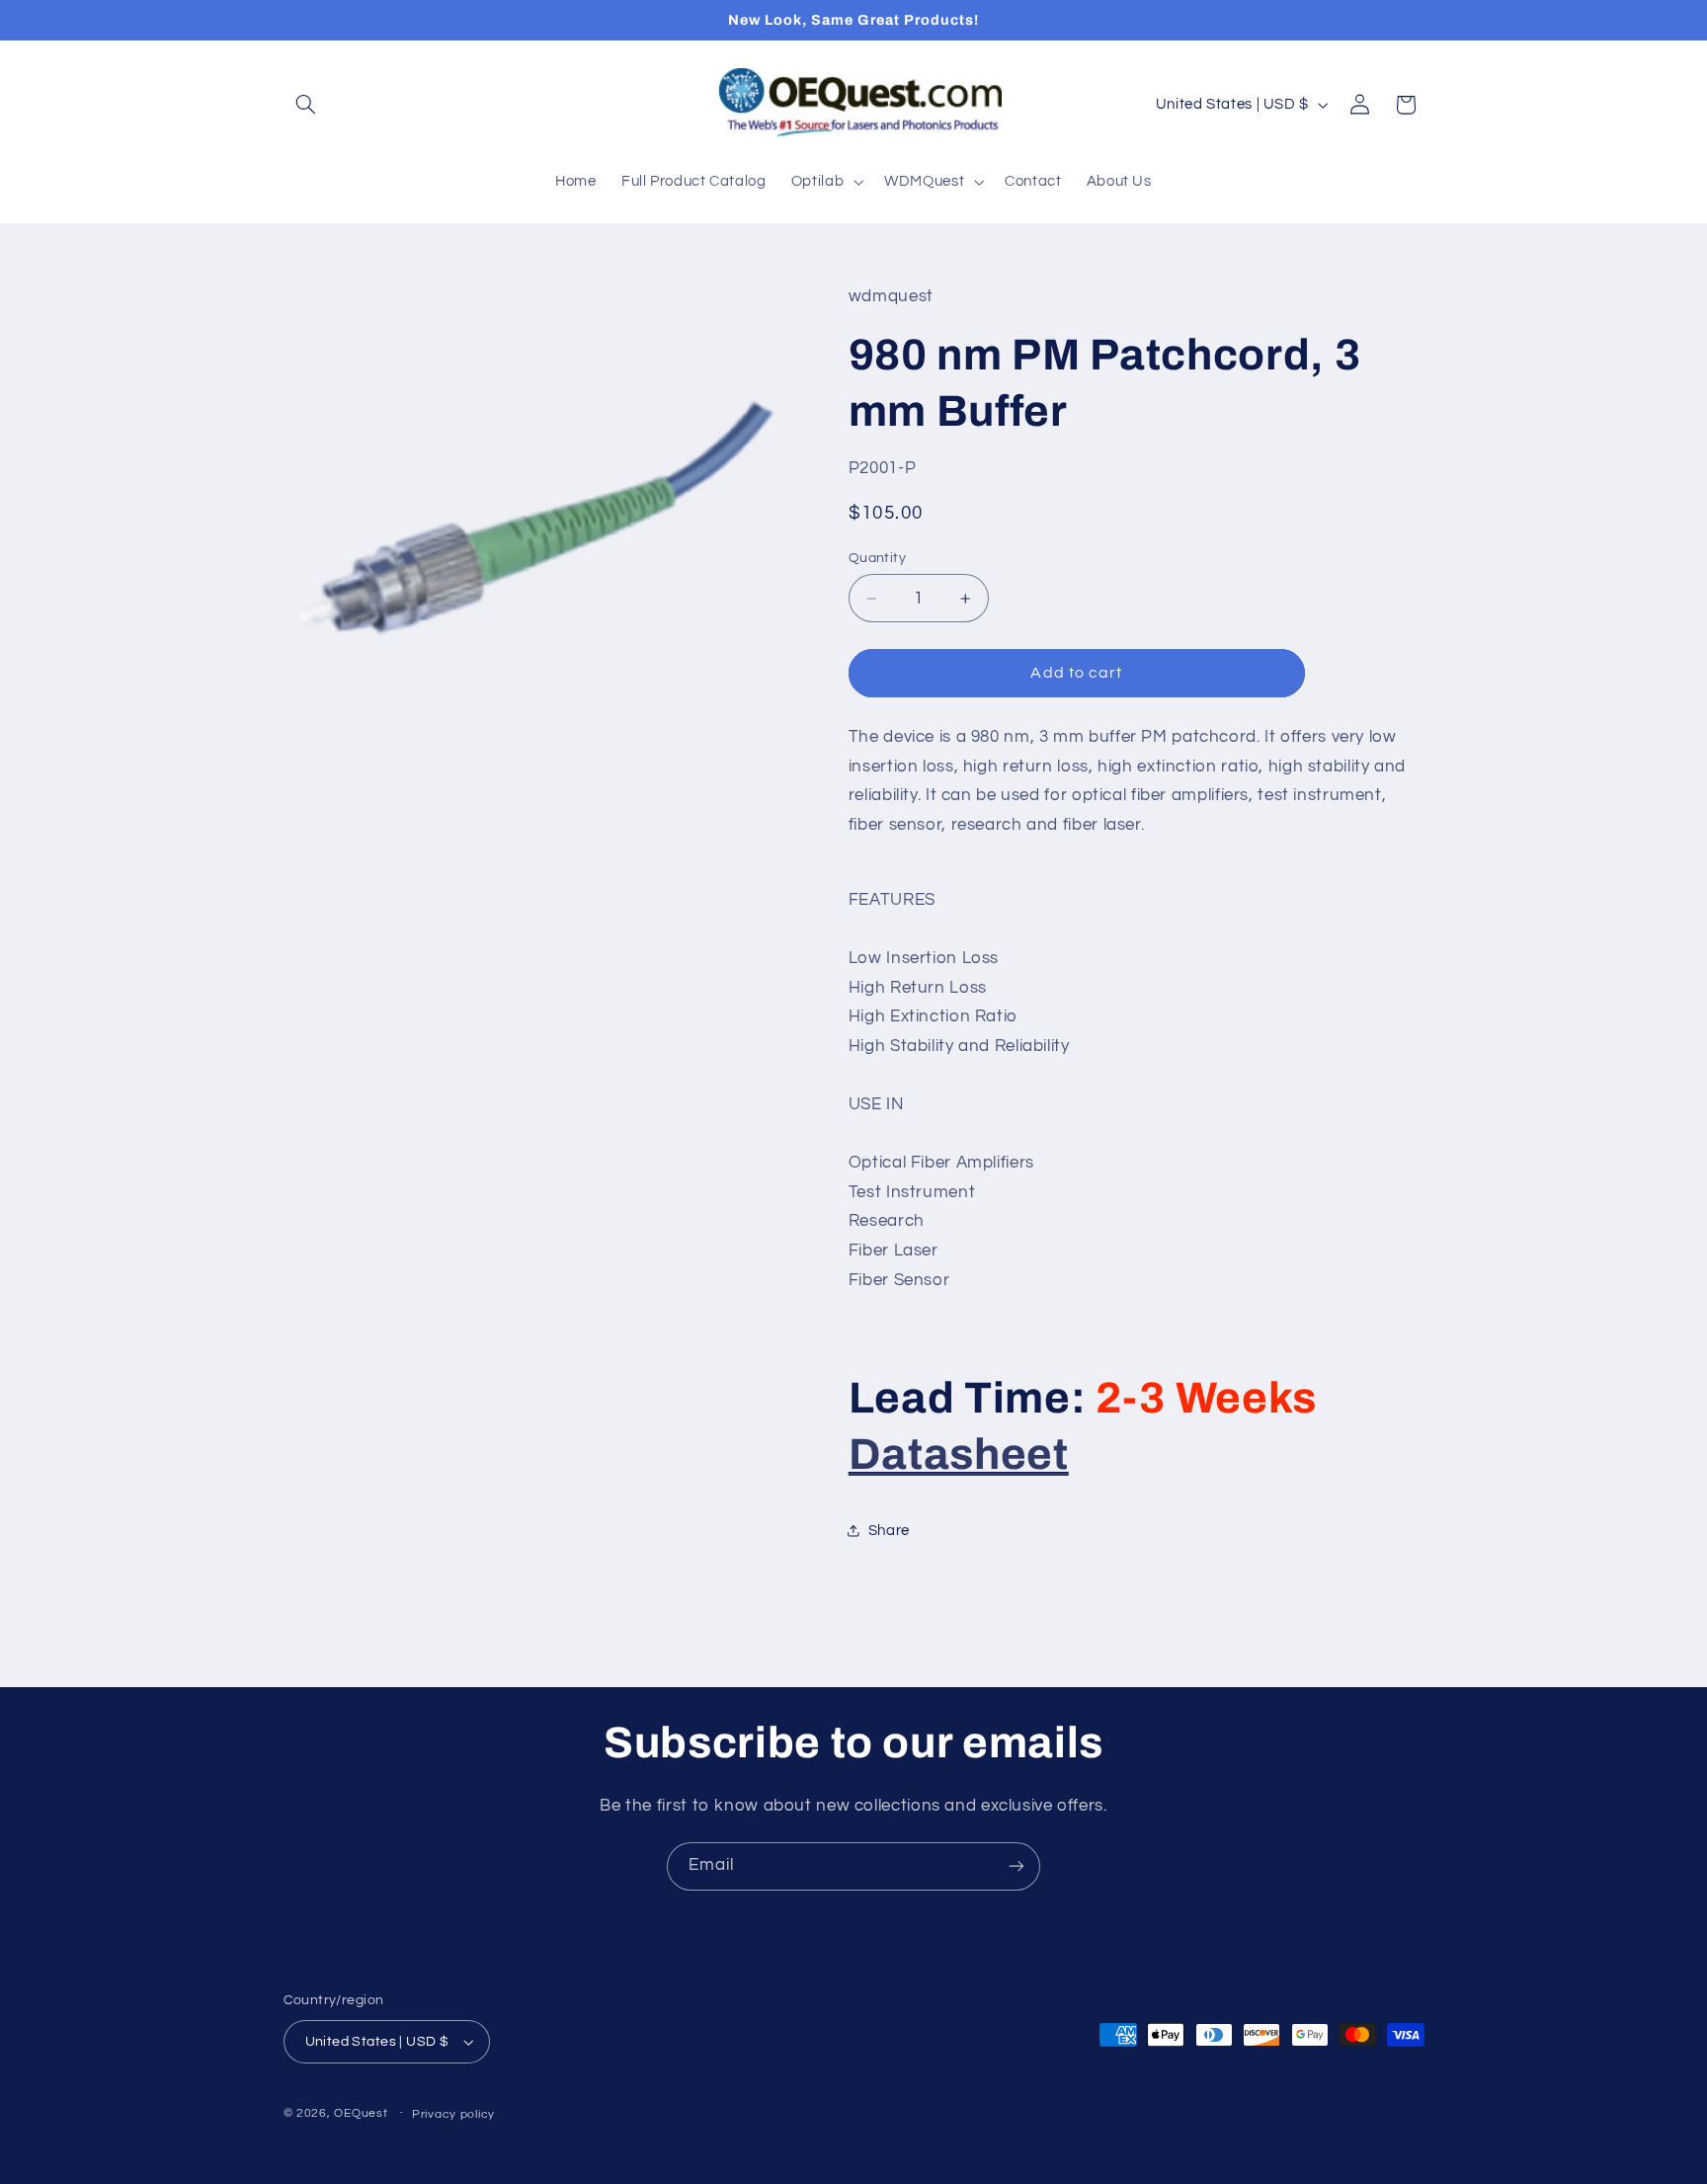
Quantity (877, 558)
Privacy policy (453, 2114)
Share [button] (889, 1531)
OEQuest (361, 2113)
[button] (306, 105)
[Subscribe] (1016, 1866)
